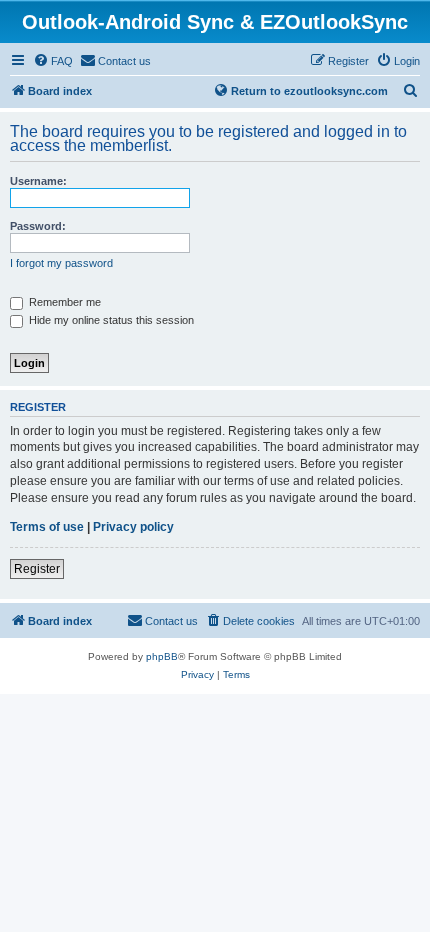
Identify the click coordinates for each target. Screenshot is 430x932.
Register (37, 569)
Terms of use (47, 527)
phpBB (162, 656)
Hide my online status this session (110, 320)
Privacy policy (133, 527)
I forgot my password (61, 263)
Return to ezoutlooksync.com (309, 91)
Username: (38, 181)
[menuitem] (53, 61)
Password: (38, 226)
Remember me (63, 302)
